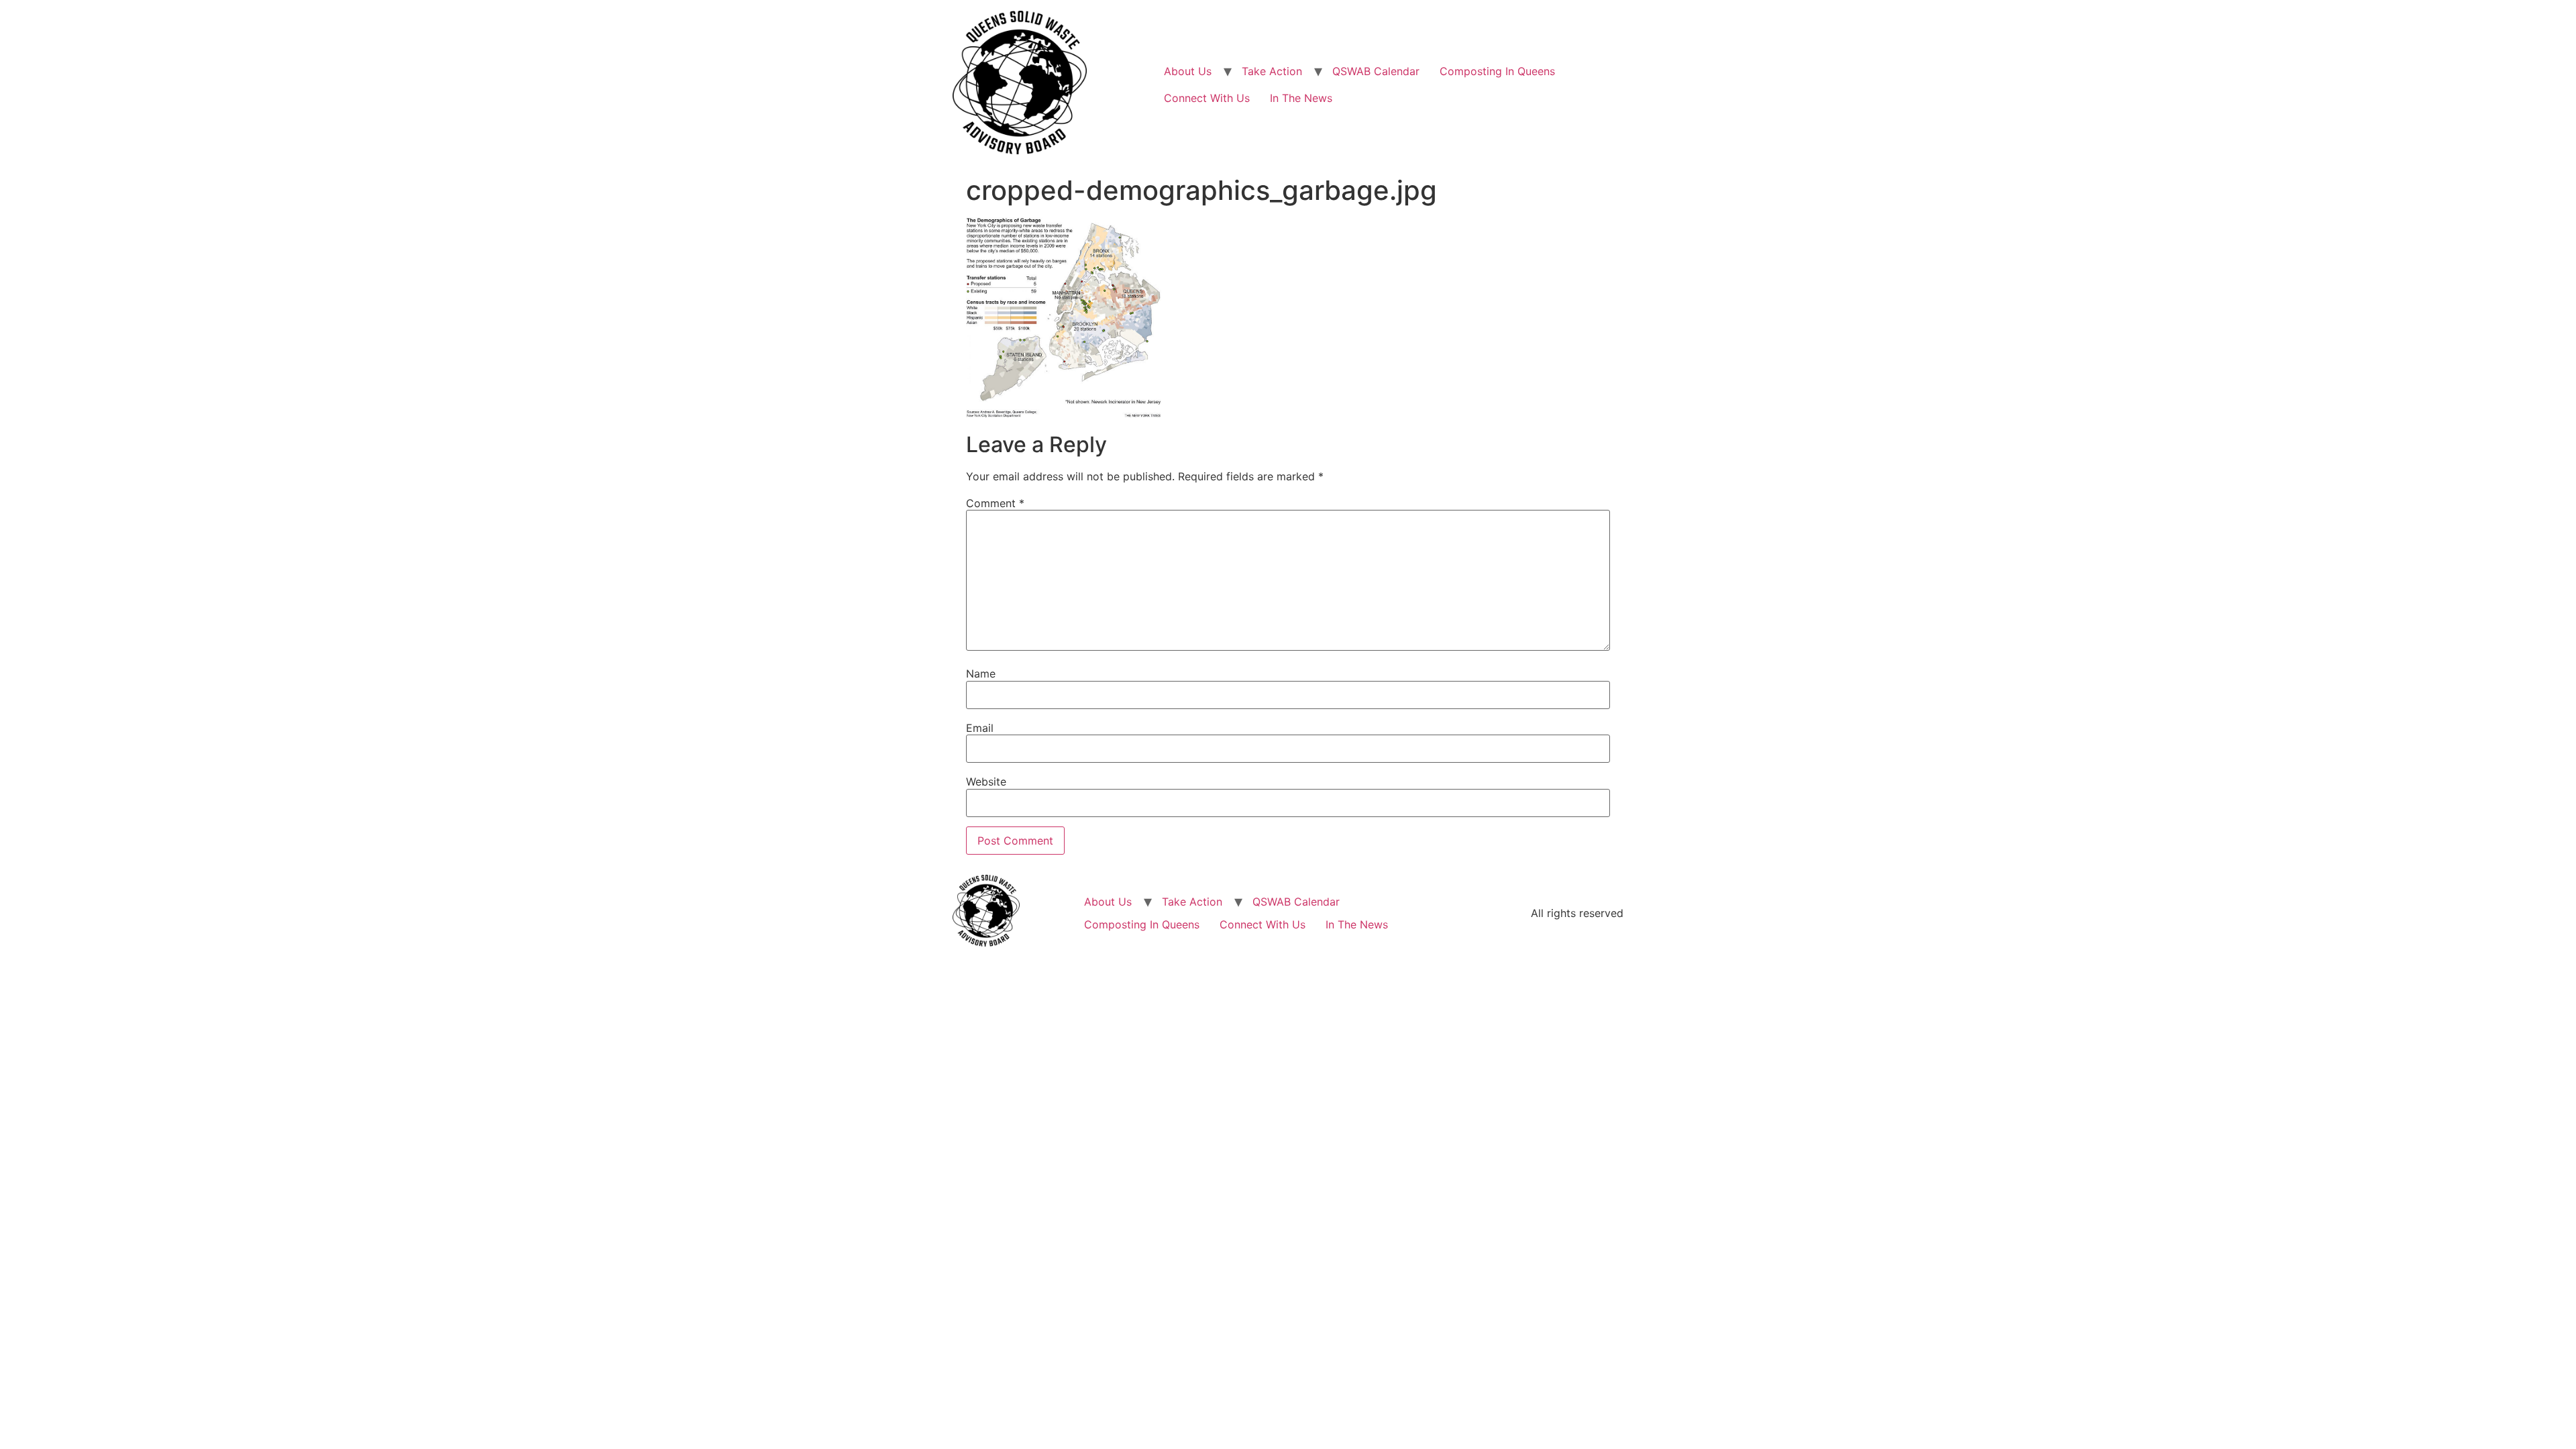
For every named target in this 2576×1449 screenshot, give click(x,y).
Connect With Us (1207, 98)
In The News (1301, 98)
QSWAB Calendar (1376, 71)
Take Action (1272, 71)
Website (986, 782)
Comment (995, 503)
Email (980, 728)
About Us (1188, 71)
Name (981, 674)
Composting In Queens (1497, 71)
